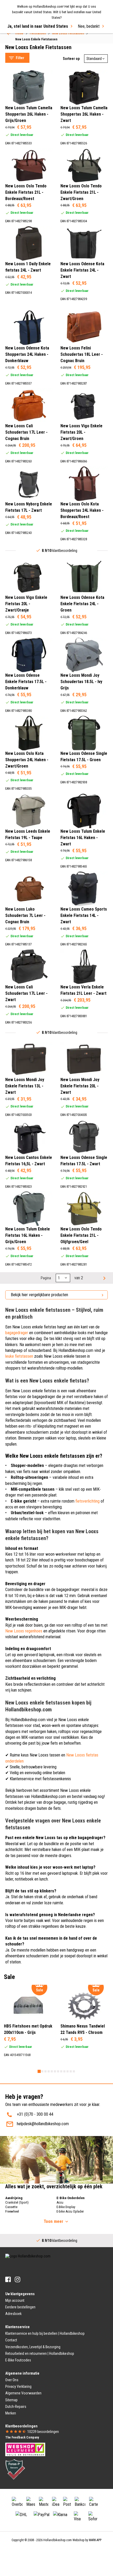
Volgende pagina (104, 1278)
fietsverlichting (88, 1501)
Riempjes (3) (26, 226)
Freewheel (12, 2211)
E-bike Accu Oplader (70, 2211)
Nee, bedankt (89, 26)
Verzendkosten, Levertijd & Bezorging (33, 2347)
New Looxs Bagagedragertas (34, 44)
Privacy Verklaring (18, 2386)
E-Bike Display (66, 2207)
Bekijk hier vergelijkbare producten (39, 1295)
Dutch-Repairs (16, 2407)
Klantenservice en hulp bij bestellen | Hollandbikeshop (45, 2333)
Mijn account (15, 2300)
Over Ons (12, 2380)
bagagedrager (17, 1333)
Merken (11, 2413)
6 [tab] (55, 2071)
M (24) (22, 147)
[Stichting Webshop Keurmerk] (25, 2449)
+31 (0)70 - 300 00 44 (35, 2114)
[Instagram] (17, 2279)
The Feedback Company (22, 2437)
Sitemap (11, 2400)
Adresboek (13, 2314)
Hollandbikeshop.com (58, 2540)
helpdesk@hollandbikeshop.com (43, 2124)
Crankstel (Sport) (17, 2202)
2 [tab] (42, 2071)
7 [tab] (58, 2071)
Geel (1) (23, 298)
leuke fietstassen (19, 1356)
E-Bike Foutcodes (18, 2360)
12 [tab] (74, 2071)
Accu (60, 2202)
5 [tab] (52, 2071)
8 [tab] (61, 2071)
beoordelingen (43, 2432)
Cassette (11, 2207)
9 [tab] (64, 2071)
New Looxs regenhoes (24, 1631)
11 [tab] (71, 2071)
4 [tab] (49, 2071)
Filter (20, 58)
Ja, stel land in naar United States (38, 26)
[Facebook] (8, 2279)
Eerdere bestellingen (20, 2307)
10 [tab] (68, 2071)
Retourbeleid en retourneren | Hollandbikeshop (40, 2354)
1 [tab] (39, 2071)
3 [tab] (45, 2071)
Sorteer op (71, 59)
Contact (11, 2340)
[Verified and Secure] (15, 2469)
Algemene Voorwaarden (23, 2393)
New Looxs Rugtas (26, 51)
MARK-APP (95, 2540)
